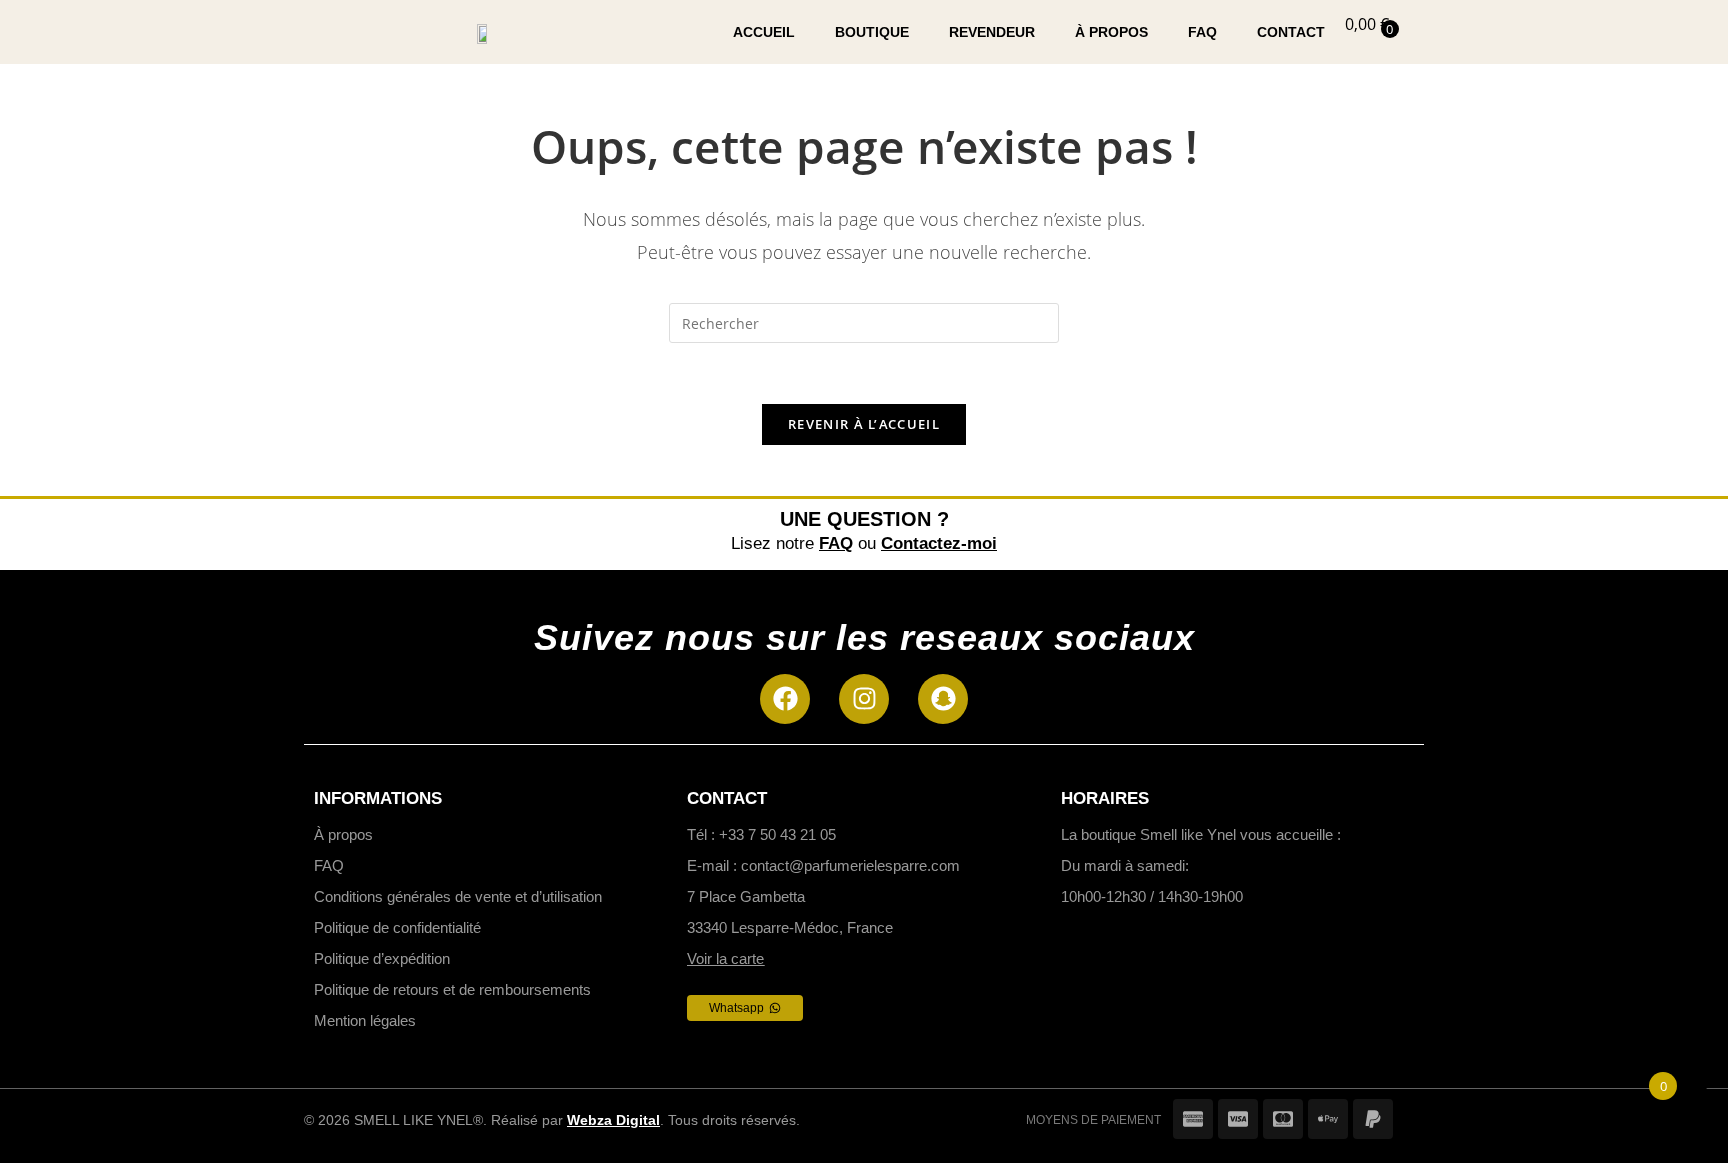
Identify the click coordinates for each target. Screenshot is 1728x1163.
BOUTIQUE (872, 32)
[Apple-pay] (1328, 1119)
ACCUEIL (764, 32)
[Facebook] (785, 699)
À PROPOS (1111, 32)
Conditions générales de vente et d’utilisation (458, 896)
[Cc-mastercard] (1283, 1119)
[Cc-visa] (1238, 1119)
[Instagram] (864, 699)
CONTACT (1291, 32)
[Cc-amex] (1193, 1119)
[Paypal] (1373, 1119)
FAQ (1202, 32)
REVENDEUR (992, 32)
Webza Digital (613, 1120)
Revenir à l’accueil (864, 424)
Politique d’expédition (382, 958)
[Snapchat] (943, 699)
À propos (343, 834)
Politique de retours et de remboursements (452, 989)
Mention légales (365, 1020)
